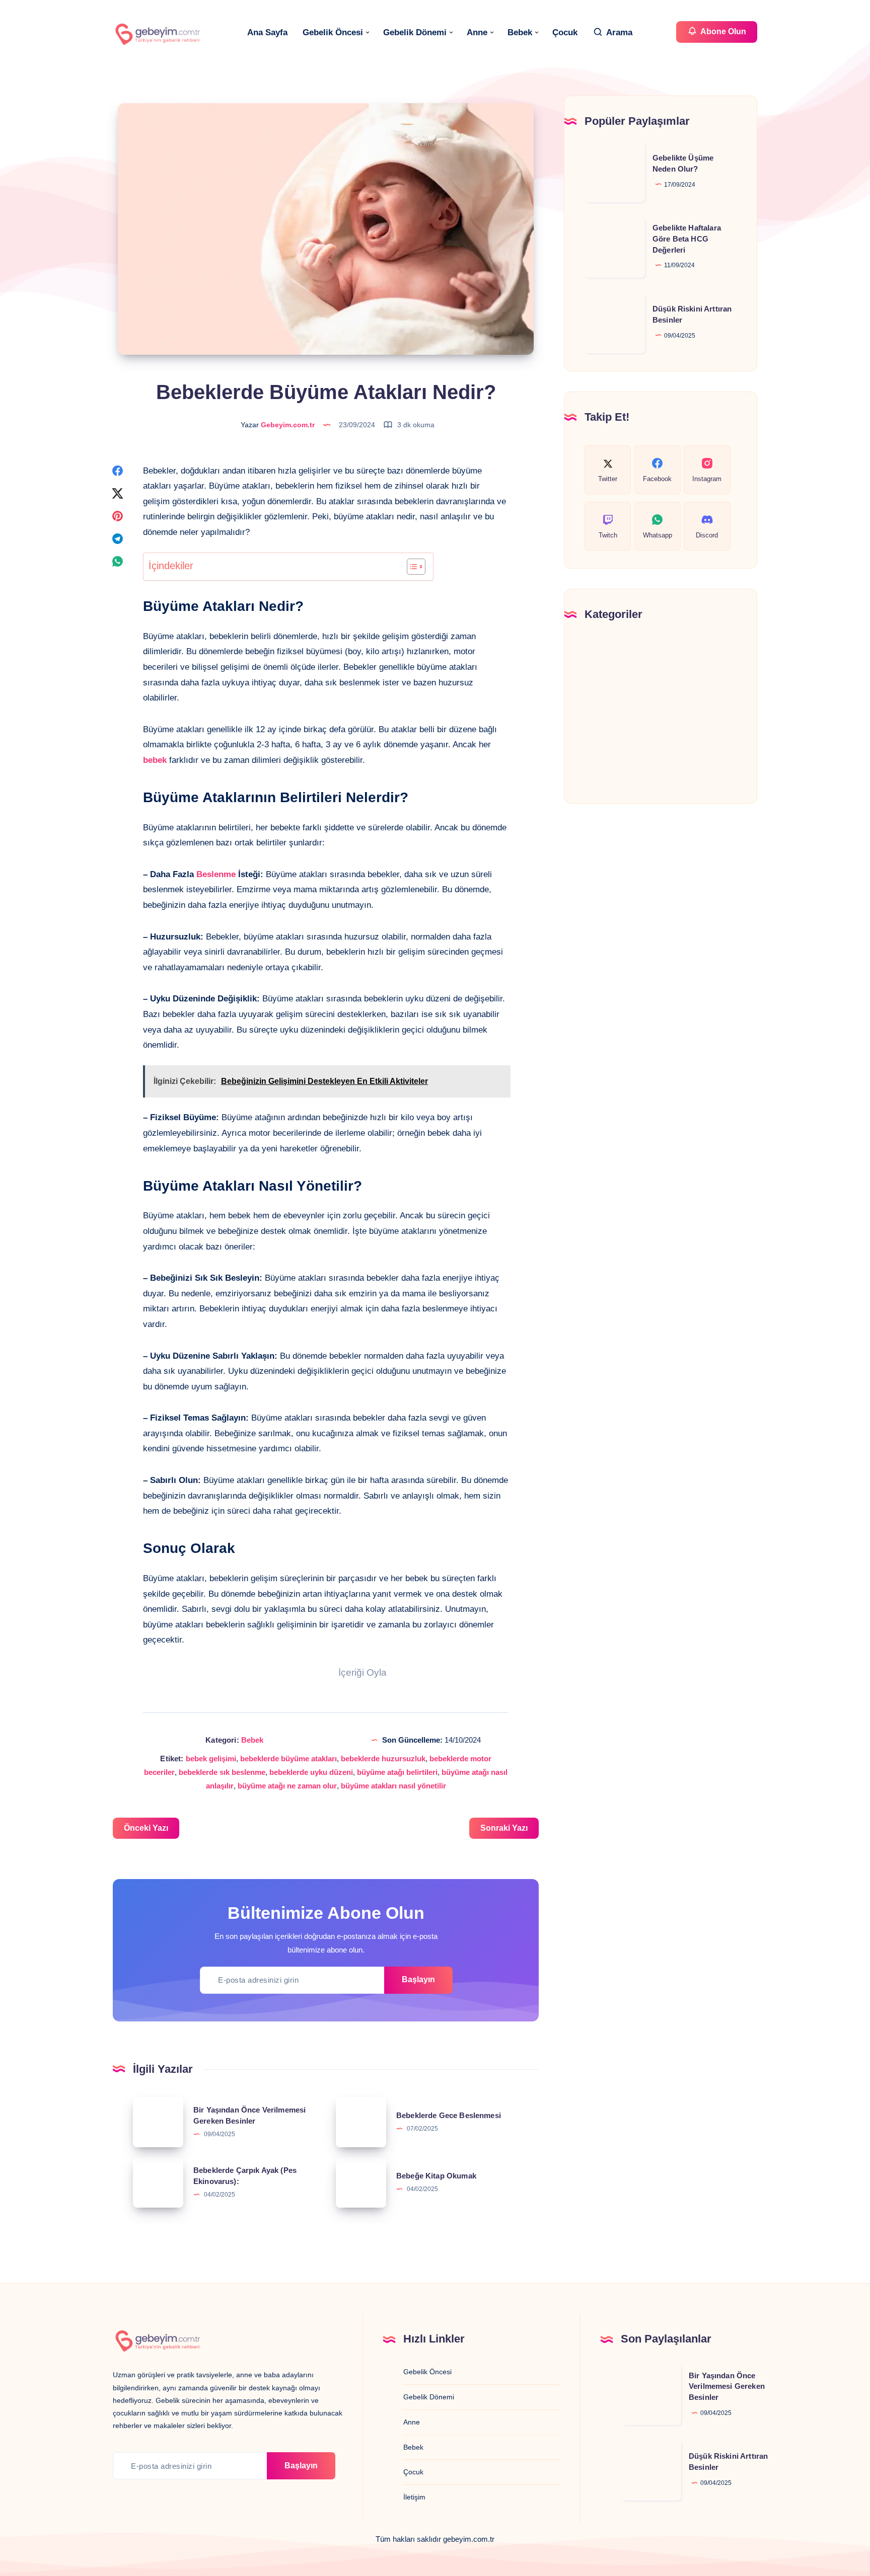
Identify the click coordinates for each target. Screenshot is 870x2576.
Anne (477, 32)
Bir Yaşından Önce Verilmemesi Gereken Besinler (727, 2387)
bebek (155, 760)
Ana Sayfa (267, 32)
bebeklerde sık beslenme (222, 1772)
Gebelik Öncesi (333, 32)
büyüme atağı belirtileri (397, 1772)
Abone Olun (722, 31)
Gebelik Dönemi (415, 32)
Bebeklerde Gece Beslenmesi (449, 2115)
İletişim (414, 2497)
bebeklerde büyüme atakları (288, 1759)
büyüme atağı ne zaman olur (287, 1786)
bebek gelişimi (211, 1759)
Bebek (520, 32)
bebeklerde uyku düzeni (311, 1772)
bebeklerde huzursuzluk (383, 1759)
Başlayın (418, 1979)
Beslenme (216, 874)
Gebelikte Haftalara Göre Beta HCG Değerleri (687, 239)
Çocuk (565, 32)
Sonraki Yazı (504, 1828)
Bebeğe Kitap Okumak (436, 2176)
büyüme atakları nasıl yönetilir (393, 1786)
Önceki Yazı (146, 1828)
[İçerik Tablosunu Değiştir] (411, 567)
